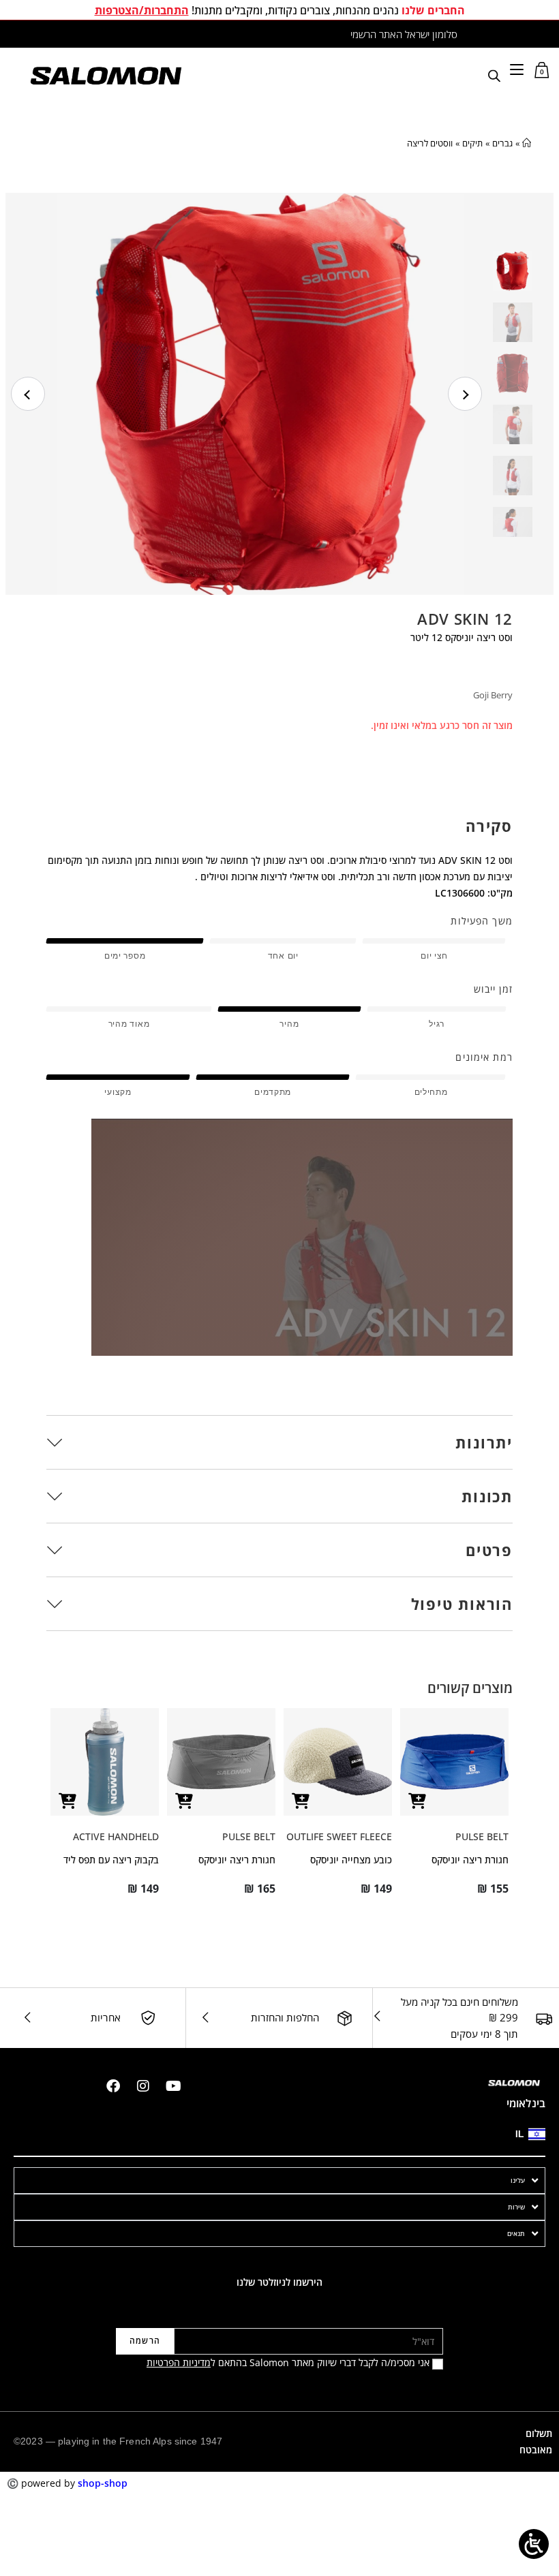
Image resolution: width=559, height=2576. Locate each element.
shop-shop (103, 2483)
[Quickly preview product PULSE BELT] (417, 1801)
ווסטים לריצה (430, 143)
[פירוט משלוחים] (544, 2018)
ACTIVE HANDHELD (116, 1836)
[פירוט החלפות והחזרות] (345, 2018)
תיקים (472, 143)
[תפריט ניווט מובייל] (517, 69)
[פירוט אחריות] (148, 2018)
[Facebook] (113, 2086)
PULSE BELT (482, 1836)
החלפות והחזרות (285, 2017)
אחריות (106, 2017)
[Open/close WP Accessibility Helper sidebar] (534, 2544)
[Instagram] (143, 2086)
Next (465, 394)
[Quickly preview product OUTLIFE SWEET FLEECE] (301, 1801)
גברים (502, 143)
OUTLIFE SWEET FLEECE (339, 1836)
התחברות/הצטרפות (142, 10)
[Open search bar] (494, 75)
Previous (28, 394)
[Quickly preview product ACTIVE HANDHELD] (67, 1801)
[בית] (527, 143)
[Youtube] (173, 2086)
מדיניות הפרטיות (179, 2362)
